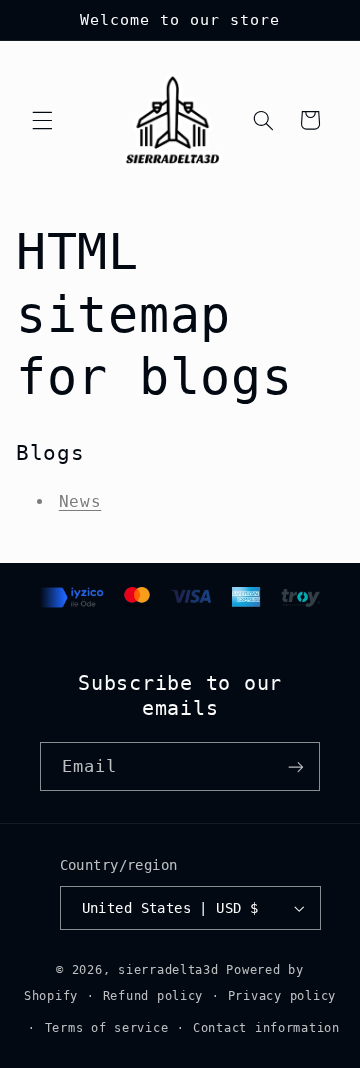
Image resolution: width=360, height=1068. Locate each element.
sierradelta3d (168, 970)
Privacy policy (282, 996)
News (80, 501)
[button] (42, 120)
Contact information (266, 1028)
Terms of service (107, 1028)
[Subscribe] (296, 766)
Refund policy (153, 996)
